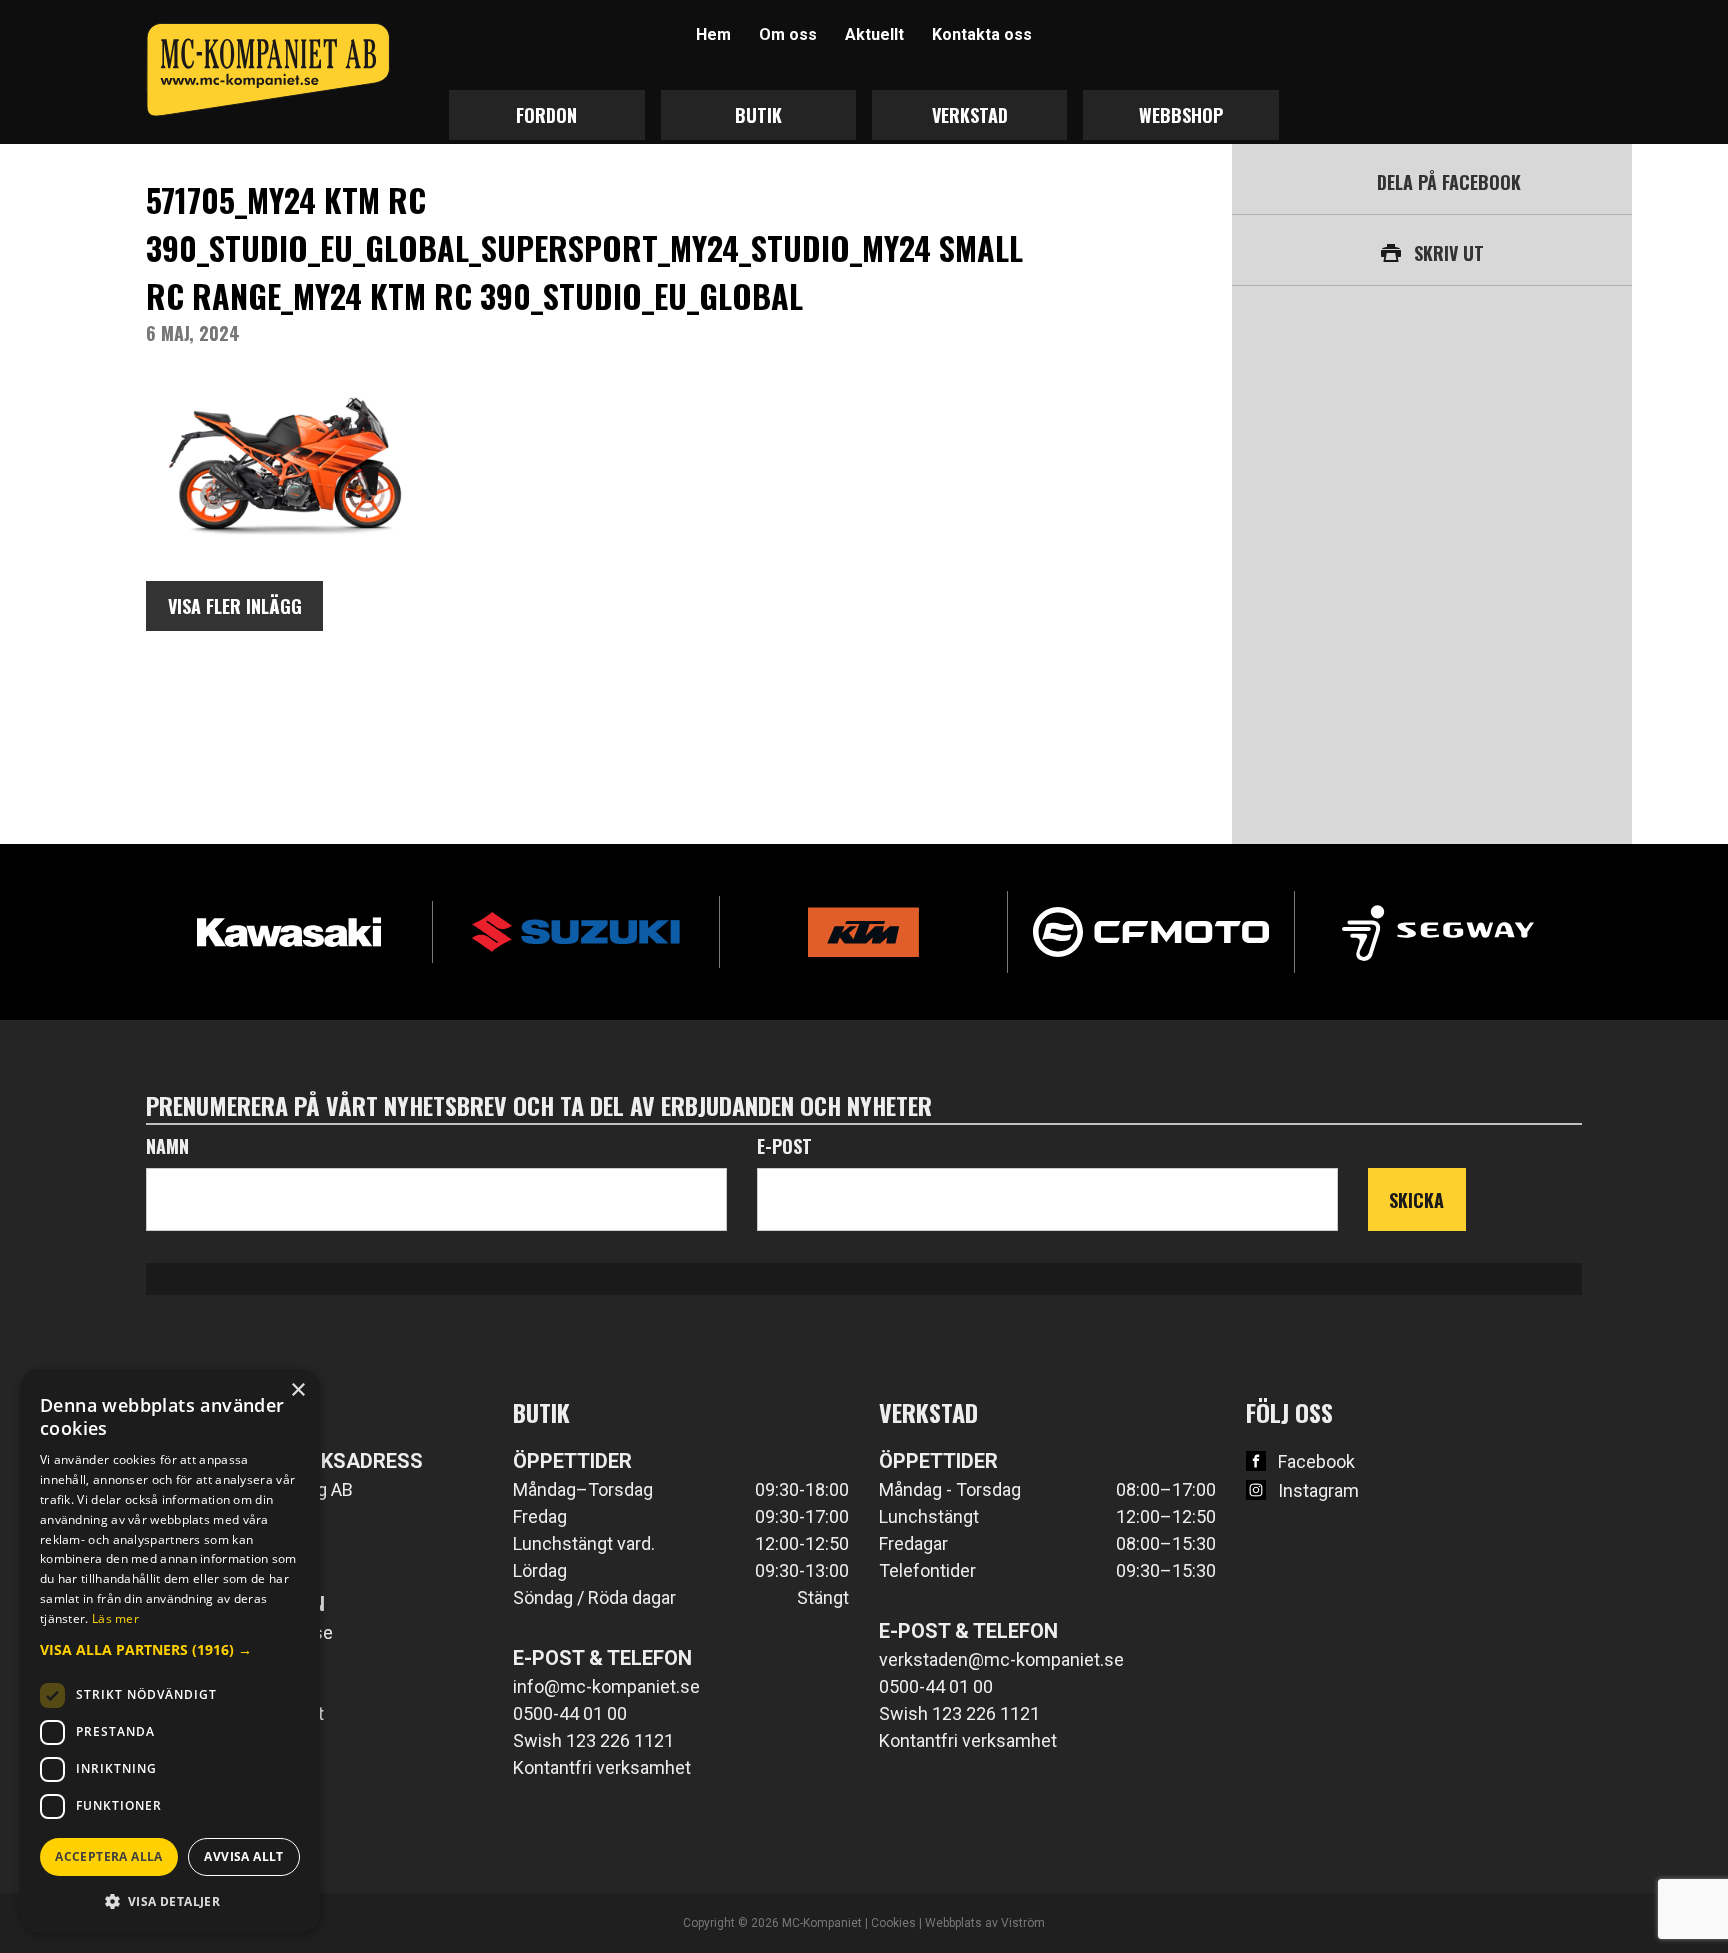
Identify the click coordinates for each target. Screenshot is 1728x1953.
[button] (170, 1649)
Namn (167, 1146)
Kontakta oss (982, 34)
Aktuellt (874, 34)
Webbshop (1181, 115)
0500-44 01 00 (570, 1713)
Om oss (788, 34)
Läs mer (115, 1618)
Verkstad (970, 115)
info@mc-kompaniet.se (606, 1686)
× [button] (297, 1390)
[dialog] (170, 1651)
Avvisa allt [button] (243, 1856)
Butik (758, 115)
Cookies (893, 1923)
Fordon (546, 115)
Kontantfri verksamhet (602, 1767)
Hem (713, 34)
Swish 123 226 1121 (593, 1740)
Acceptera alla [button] (109, 1856)
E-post (784, 1146)
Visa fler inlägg (235, 606)
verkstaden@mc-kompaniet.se (1001, 1659)
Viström (1023, 1923)
